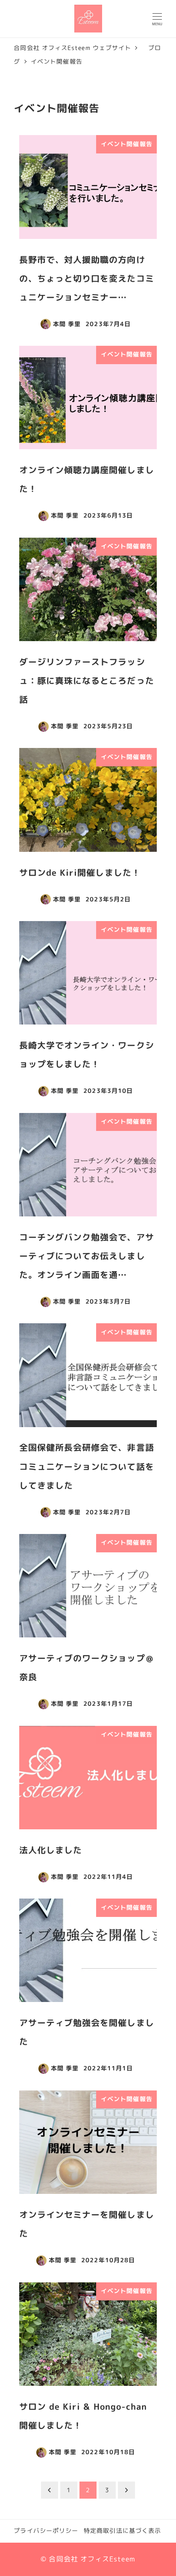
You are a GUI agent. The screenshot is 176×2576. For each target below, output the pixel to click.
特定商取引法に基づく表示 (122, 2531)
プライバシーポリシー (46, 2531)
